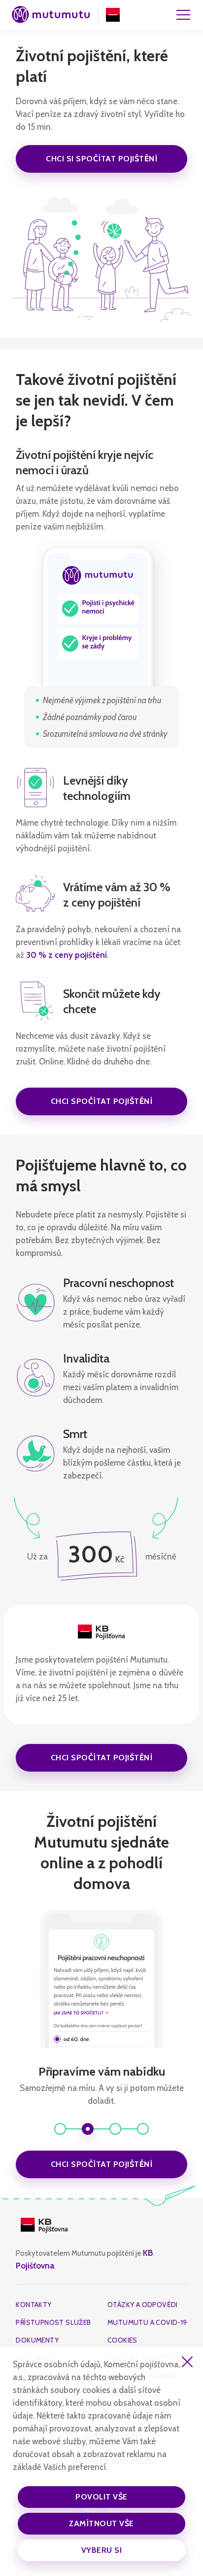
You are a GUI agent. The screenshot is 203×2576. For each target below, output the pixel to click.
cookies (122, 2340)
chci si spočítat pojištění (101, 159)
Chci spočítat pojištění (102, 1101)
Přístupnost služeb (53, 2322)
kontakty (34, 2305)
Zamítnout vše (101, 2523)
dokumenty (37, 2340)
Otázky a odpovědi (143, 2305)
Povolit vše (101, 2497)
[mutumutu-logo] (51, 15)
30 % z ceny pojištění (67, 955)
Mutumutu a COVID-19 (147, 2322)
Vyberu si (102, 2550)
